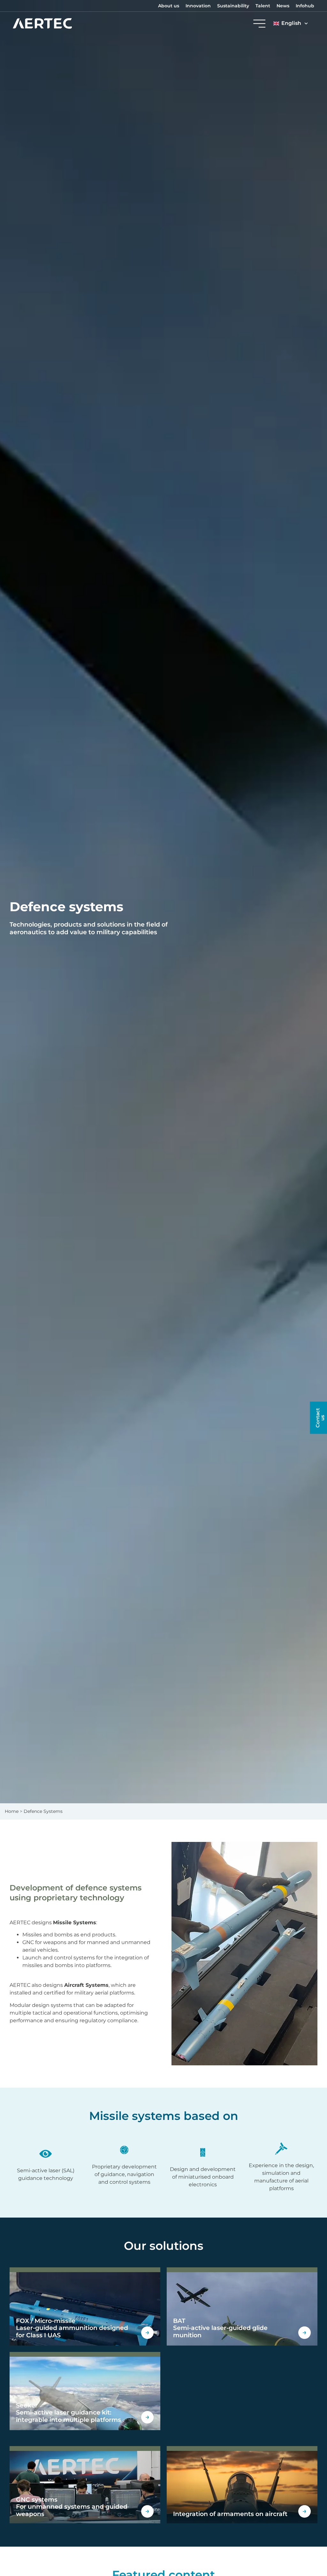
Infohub (305, 6)
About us (169, 6)
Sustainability (233, 6)
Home (12, 1811)
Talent (263, 6)
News (283, 6)
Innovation (198, 6)
